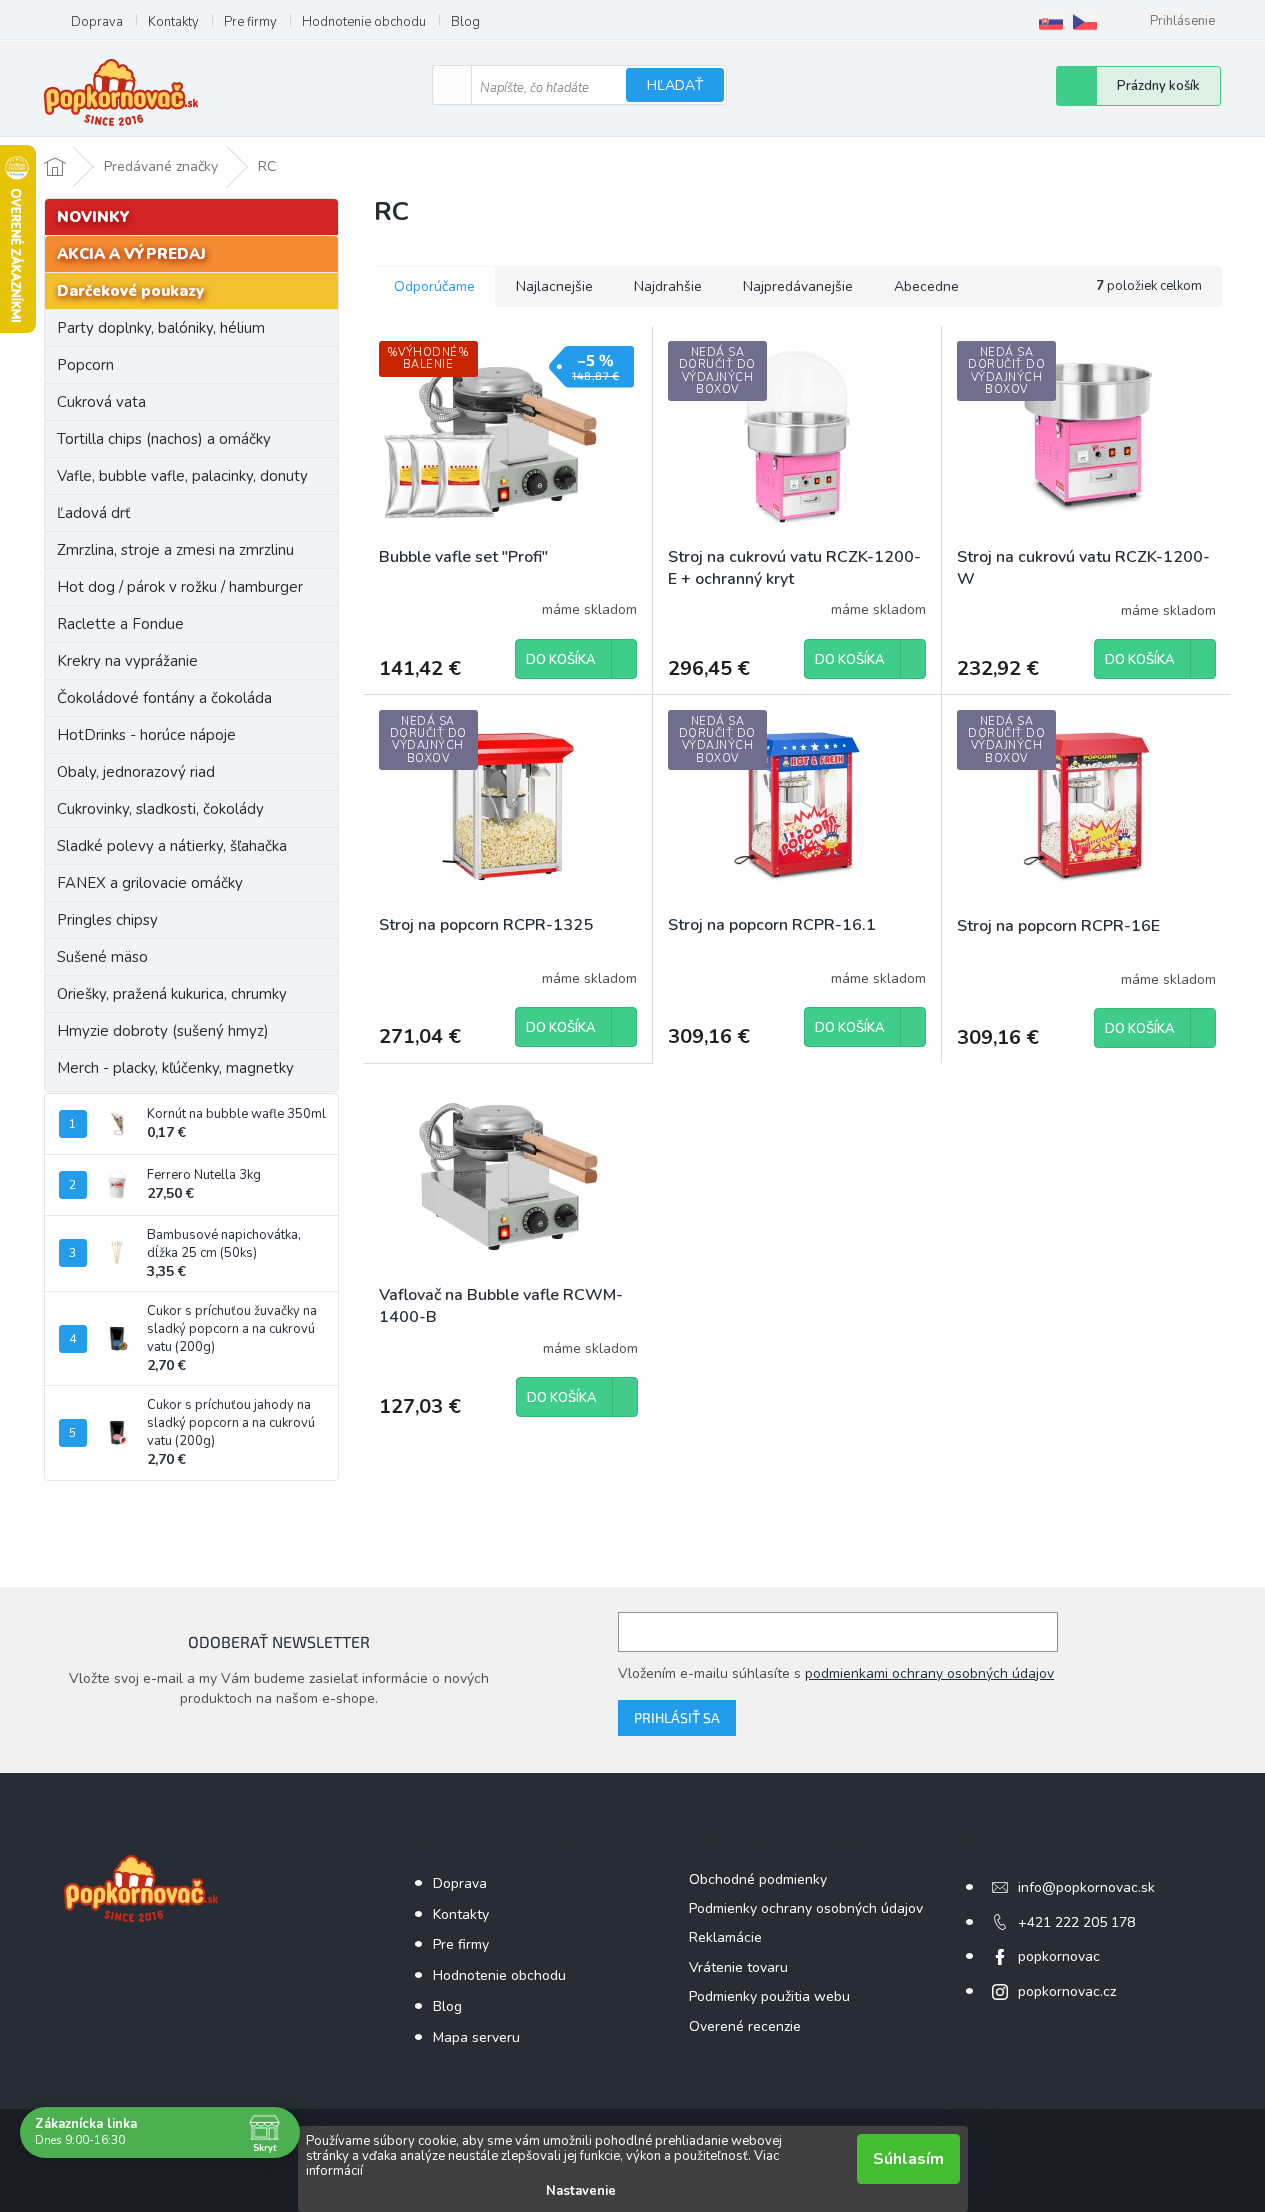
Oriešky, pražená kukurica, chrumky (172, 994)
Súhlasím (908, 2159)
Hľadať (675, 85)
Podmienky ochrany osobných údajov (806, 1908)
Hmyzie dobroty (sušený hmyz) (163, 1031)
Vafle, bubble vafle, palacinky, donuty (182, 476)
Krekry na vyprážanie (127, 661)
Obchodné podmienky (758, 1879)
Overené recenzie (745, 2026)
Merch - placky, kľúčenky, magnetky (175, 1068)
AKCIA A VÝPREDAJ (131, 254)
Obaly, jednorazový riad (136, 772)
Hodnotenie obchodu (364, 22)
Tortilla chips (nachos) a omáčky (164, 439)
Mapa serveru (476, 2037)
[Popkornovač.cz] (1085, 22)
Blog (465, 22)
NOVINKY (93, 217)
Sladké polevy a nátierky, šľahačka (172, 846)
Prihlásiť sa (677, 1717)
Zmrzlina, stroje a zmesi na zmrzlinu (175, 550)
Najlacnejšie (554, 286)
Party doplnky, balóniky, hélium (161, 328)
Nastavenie (581, 2191)
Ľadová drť (93, 513)
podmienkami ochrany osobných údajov (929, 1673)
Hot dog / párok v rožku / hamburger (180, 587)
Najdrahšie (668, 286)
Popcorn (85, 365)
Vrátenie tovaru (738, 1967)
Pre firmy (250, 22)
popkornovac (1059, 1956)
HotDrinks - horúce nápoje (146, 735)
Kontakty (173, 22)
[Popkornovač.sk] (1051, 22)
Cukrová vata (101, 402)
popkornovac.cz (1067, 1991)
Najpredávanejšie (798, 286)
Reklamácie (725, 1937)
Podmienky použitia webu (769, 1996)
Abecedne (926, 286)
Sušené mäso (102, 957)
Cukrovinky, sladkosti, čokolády (160, 809)
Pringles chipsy (107, 920)
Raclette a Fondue (120, 624)
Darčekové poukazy (130, 291)
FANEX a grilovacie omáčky (150, 883)
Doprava (97, 22)
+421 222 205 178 (1076, 1922)
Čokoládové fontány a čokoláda (164, 698)
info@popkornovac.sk (1086, 1887)
